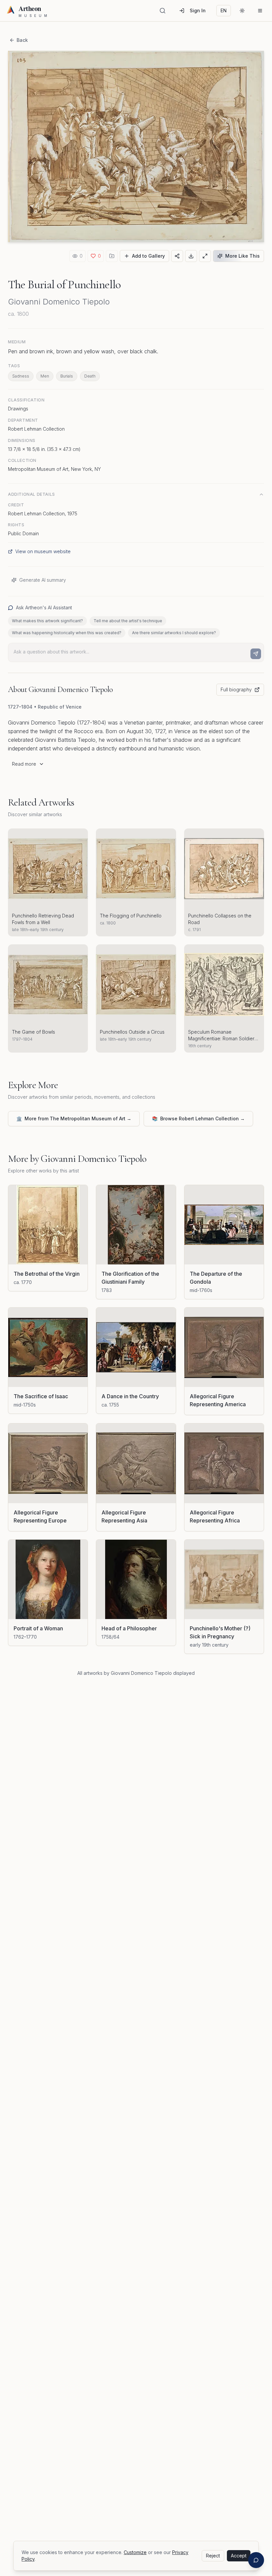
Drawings (18, 409)
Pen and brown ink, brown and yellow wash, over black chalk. (83, 351)
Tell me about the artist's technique (128, 621)
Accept (239, 2556)
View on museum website (43, 551)
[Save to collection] (112, 256)
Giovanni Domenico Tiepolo (59, 302)
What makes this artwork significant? (47, 621)
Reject (213, 2556)
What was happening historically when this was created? (67, 633)
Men (45, 376)
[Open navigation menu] (260, 11)
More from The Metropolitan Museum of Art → (74, 1118)
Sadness (21, 376)
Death (90, 376)
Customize (135, 2552)
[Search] (163, 11)
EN (224, 10)
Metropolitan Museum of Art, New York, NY (54, 469)
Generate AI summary (43, 580)
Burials (67, 376)
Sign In (198, 10)
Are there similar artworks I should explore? (174, 633)
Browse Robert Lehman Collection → (198, 1118)
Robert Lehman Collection (36, 429)
